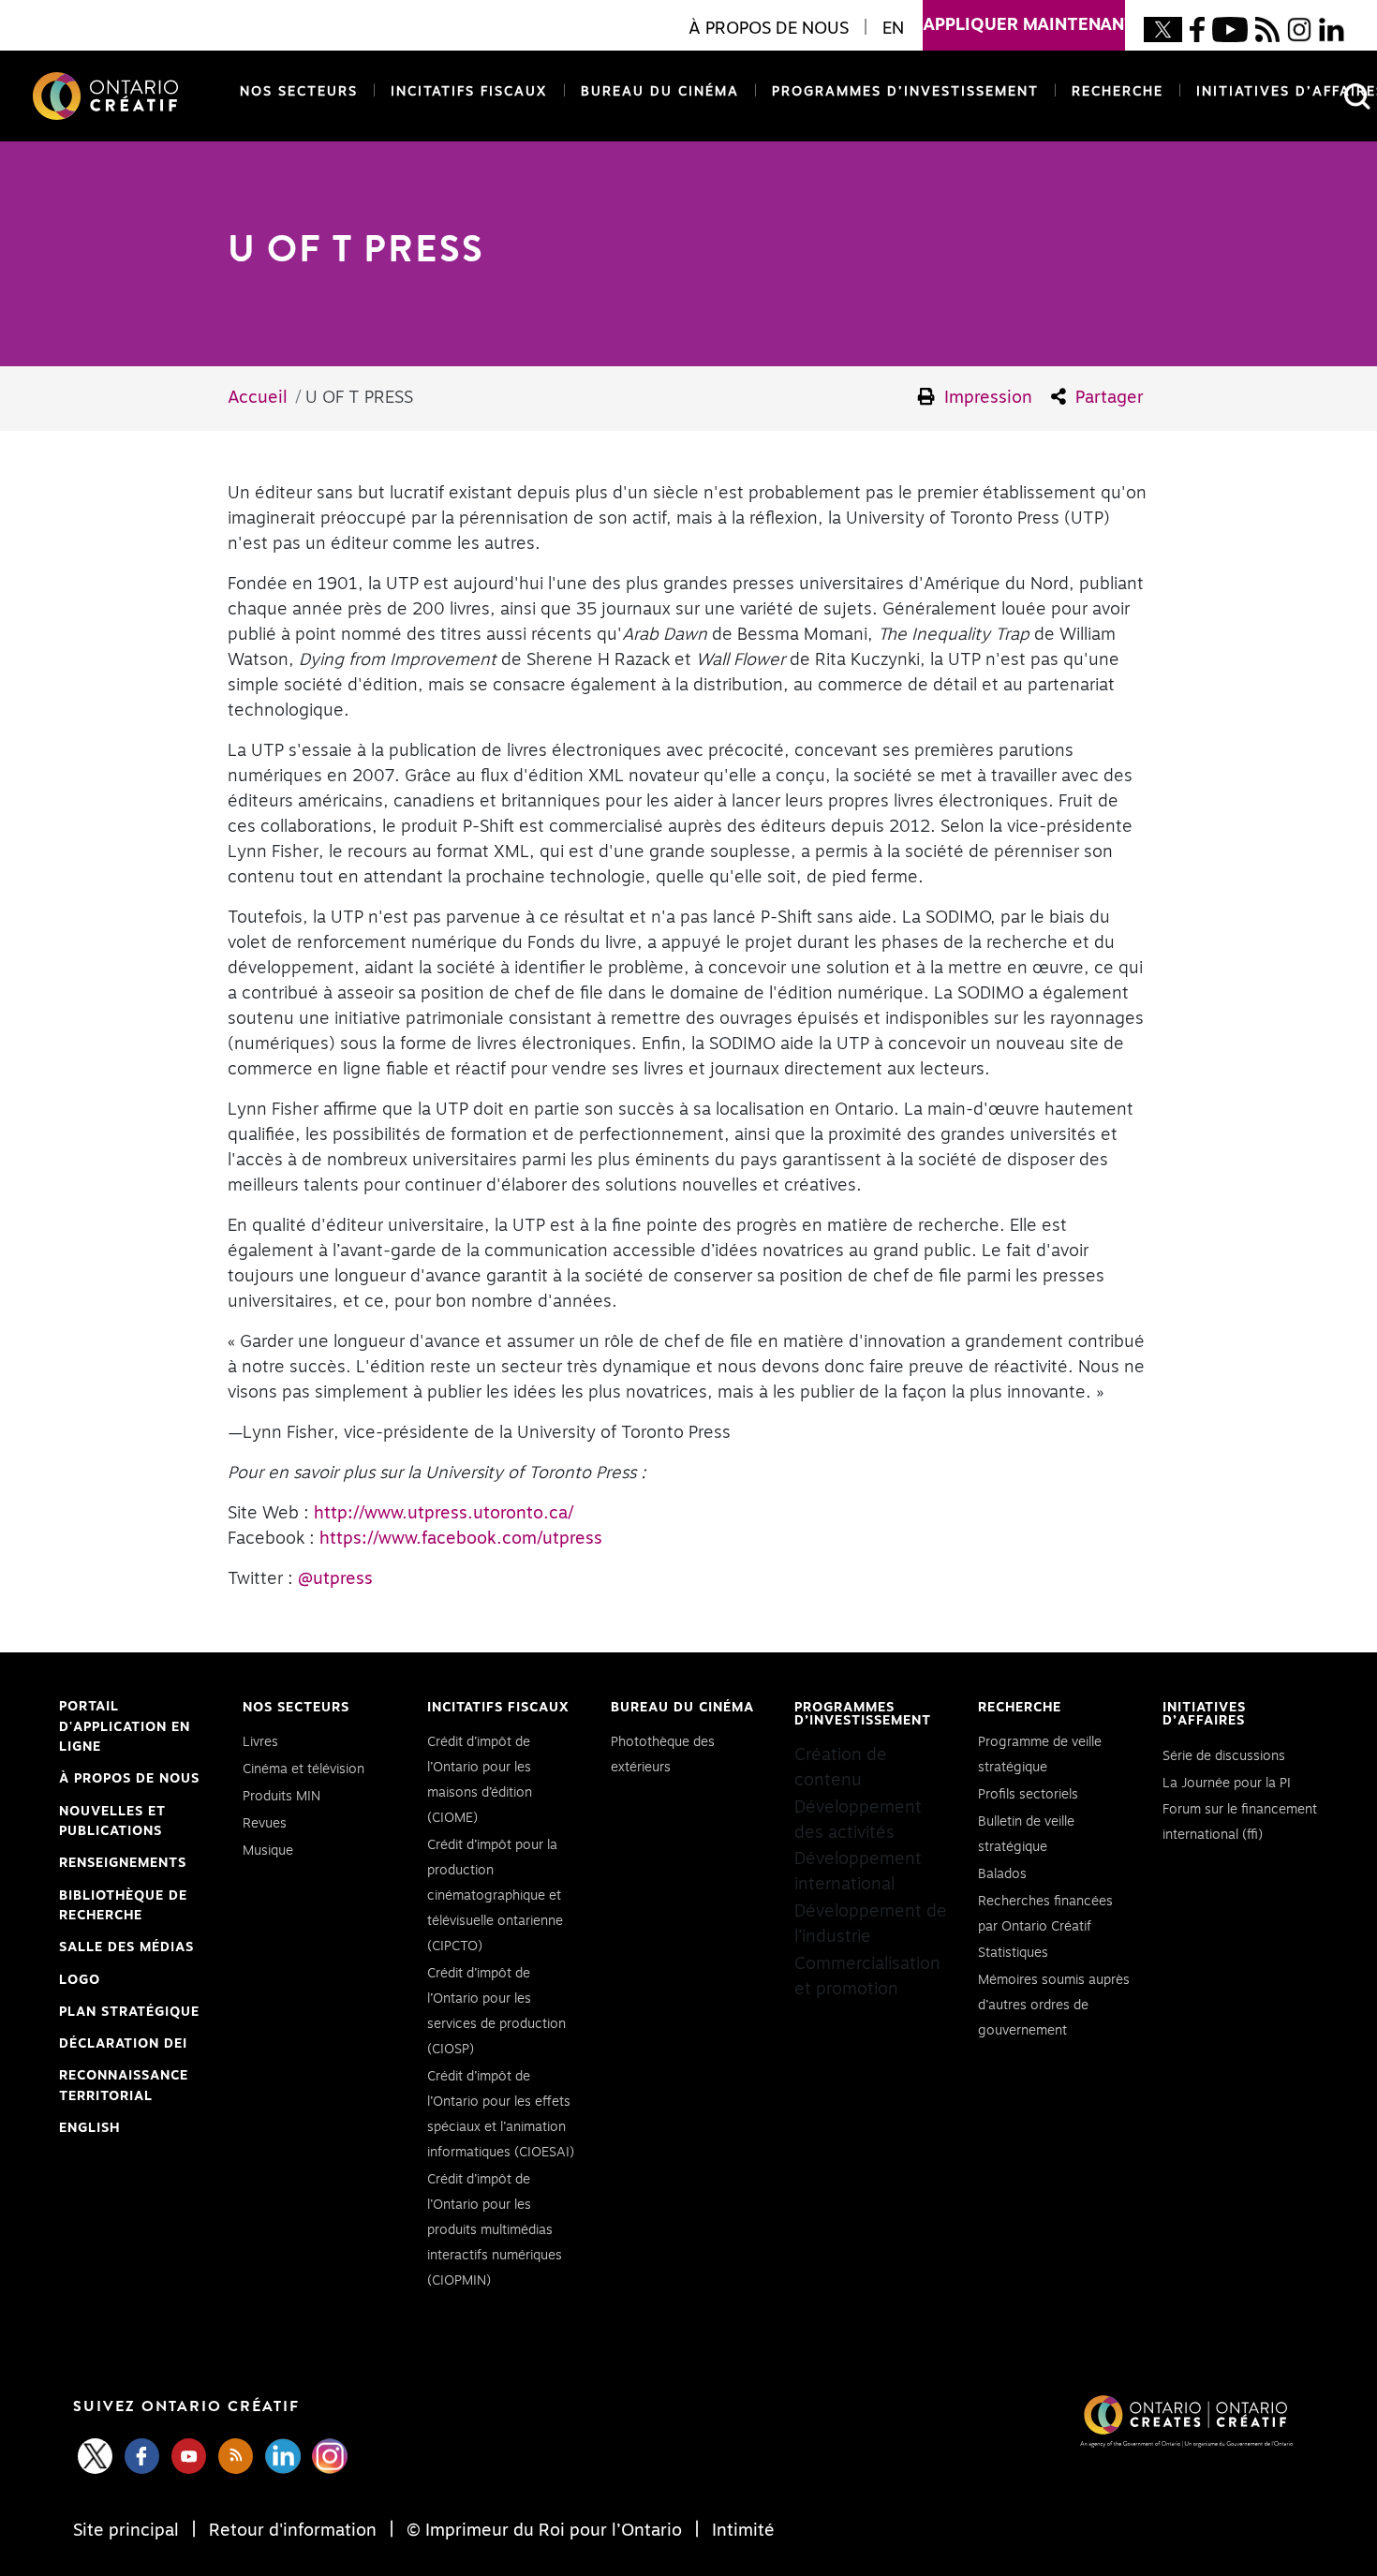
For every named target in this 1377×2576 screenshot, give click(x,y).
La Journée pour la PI (1227, 1784)
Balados (1002, 1874)
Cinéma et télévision (304, 1769)
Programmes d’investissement (905, 92)
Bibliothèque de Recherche (123, 1908)
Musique (268, 1851)
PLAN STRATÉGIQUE (129, 2012)
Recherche (1118, 92)
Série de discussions (1224, 1756)
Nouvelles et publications (112, 1822)
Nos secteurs (299, 92)
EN (893, 29)
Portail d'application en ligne (125, 1729)
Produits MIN (281, 1797)
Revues (265, 1824)
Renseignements (123, 1863)
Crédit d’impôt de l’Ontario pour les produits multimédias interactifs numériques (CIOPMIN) (495, 2230)
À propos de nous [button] (769, 29)
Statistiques (1013, 1953)
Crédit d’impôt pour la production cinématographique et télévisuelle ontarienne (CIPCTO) (495, 1896)
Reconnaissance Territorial (124, 2088)
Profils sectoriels (1028, 1795)
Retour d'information (293, 2531)
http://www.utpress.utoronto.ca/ (444, 1514)
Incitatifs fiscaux (469, 92)
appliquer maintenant (1024, 25)
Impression (986, 398)
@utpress (335, 1579)
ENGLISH (89, 2128)
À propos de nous (129, 1779)
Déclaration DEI (123, 2046)
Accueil (258, 398)
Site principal (128, 2531)
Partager (1107, 398)
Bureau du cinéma (656, 92)
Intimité (741, 2531)
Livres (260, 1742)
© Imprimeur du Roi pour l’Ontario (544, 2531)
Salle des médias (126, 1947)
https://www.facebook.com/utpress (461, 1539)
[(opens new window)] (1163, 29)
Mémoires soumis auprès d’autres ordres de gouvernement (1054, 2006)
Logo (80, 1980)
